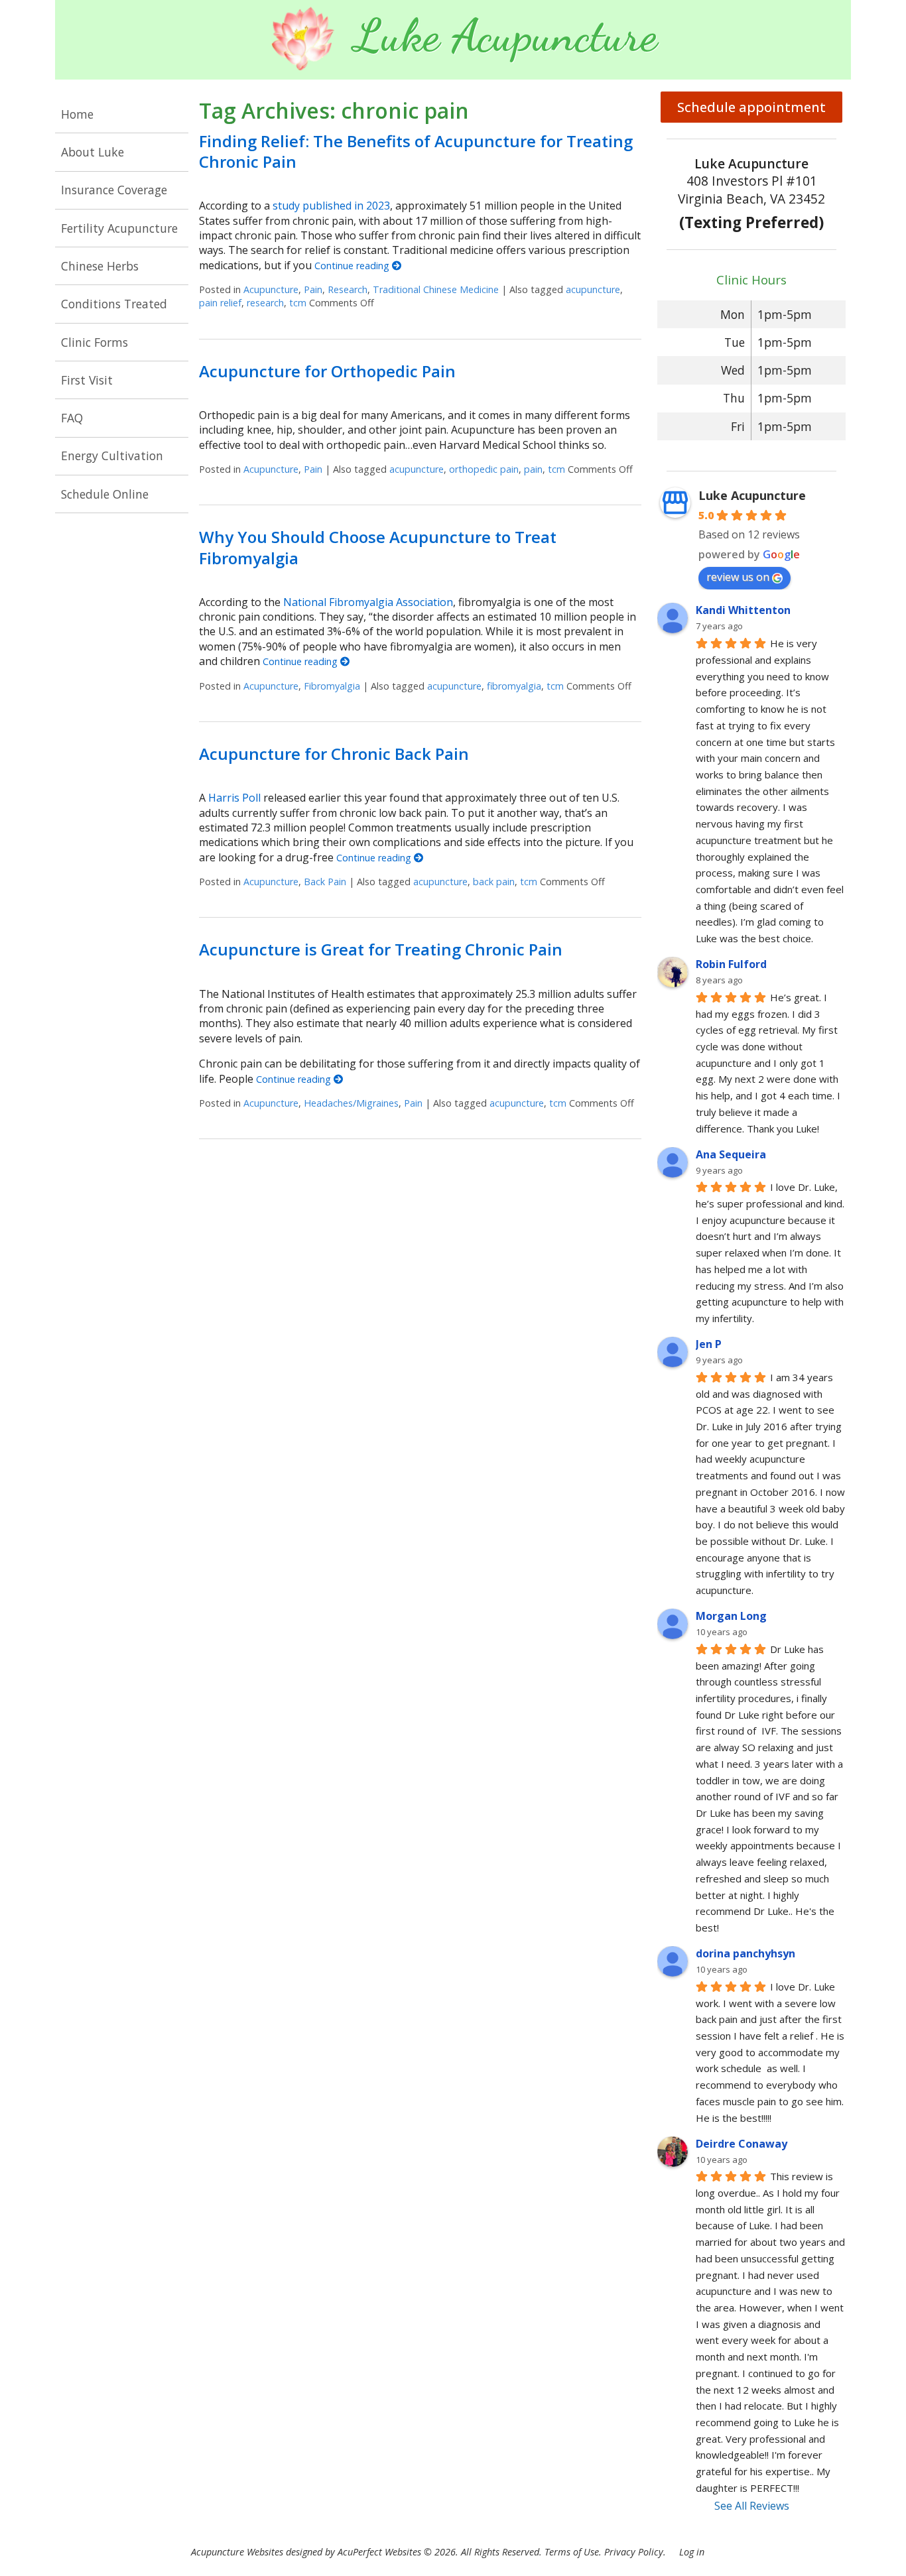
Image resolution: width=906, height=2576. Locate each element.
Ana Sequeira (731, 1154)
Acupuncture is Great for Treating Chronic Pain (381, 949)
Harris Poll (234, 798)
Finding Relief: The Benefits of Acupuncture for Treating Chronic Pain (416, 151)
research (265, 303)
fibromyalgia (514, 686)
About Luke (93, 152)
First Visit (87, 380)
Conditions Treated (114, 304)
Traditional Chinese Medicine (436, 289)
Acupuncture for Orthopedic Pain (327, 371)
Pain (313, 289)
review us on (738, 577)
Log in (692, 2552)
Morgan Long (731, 1616)
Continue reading (353, 266)
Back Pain (325, 882)
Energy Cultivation (112, 456)
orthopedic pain (484, 469)
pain (533, 469)
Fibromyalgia (332, 686)
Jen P (709, 1344)
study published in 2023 (331, 206)
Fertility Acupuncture (119, 228)
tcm (298, 303)
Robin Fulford (731, 964)
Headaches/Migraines (351, 1103)
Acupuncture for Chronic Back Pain (334, 754)
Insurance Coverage (114, 190)
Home (77, 114)
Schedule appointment (751, 107)
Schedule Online (105, 494)
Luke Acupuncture (752, 495)
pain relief (220, 303)
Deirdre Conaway (742, 2144)
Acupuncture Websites (237, 2552)
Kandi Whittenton (743, 610)
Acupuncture (271, 289)
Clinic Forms (95, 342)
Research (348, 289)
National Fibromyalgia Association (368, 602)
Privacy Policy (634, 2552)
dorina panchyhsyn (745, 1953)
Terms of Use (572, 2552)
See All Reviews (752, 2506)
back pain (494, 882)
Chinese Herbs (100, 266)
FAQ (72, 418)
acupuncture (593, 289)
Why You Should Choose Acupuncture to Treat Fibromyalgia (378, 547)
